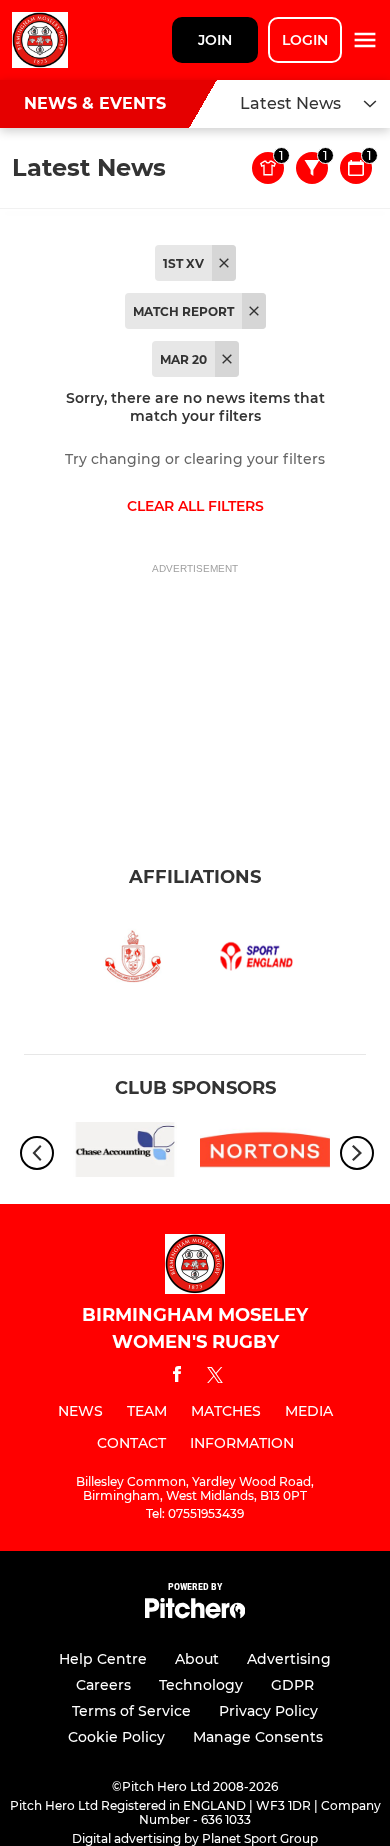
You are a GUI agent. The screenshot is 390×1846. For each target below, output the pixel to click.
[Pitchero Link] (195, 1613)
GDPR (292, 1685)
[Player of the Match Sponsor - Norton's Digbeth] (265, 1153)
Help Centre (103, 1659)
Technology (201, 1685)
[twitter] (215, 1378)
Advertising (289, 1659)
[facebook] (177, 1377)
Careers (103, 1685)
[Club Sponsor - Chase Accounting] (125, 1153)
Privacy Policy (268, 1711)
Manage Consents (258, 1737)
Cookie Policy (116, 1737)
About (197, 1659)
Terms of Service (131, 1711)
